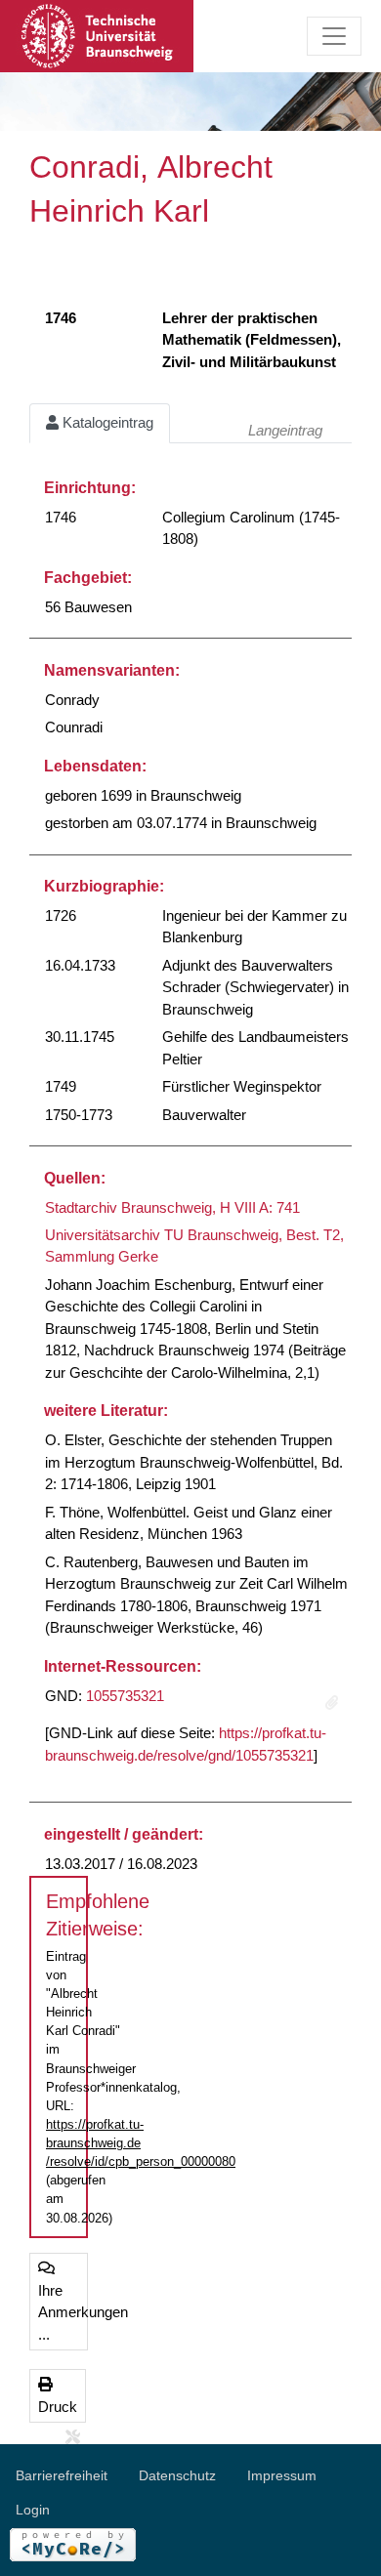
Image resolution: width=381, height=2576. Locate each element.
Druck (58, 2407)
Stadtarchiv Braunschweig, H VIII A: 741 (172, 1207)
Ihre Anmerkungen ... (63, 2312)
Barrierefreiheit (62, 2475)
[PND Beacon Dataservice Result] (332, 1703)
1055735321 (125, 1696)
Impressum (282, 2475)
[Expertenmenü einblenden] (73, 2438)
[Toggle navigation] (334, 36)
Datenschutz (177, 2475)
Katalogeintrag (106, 422)
